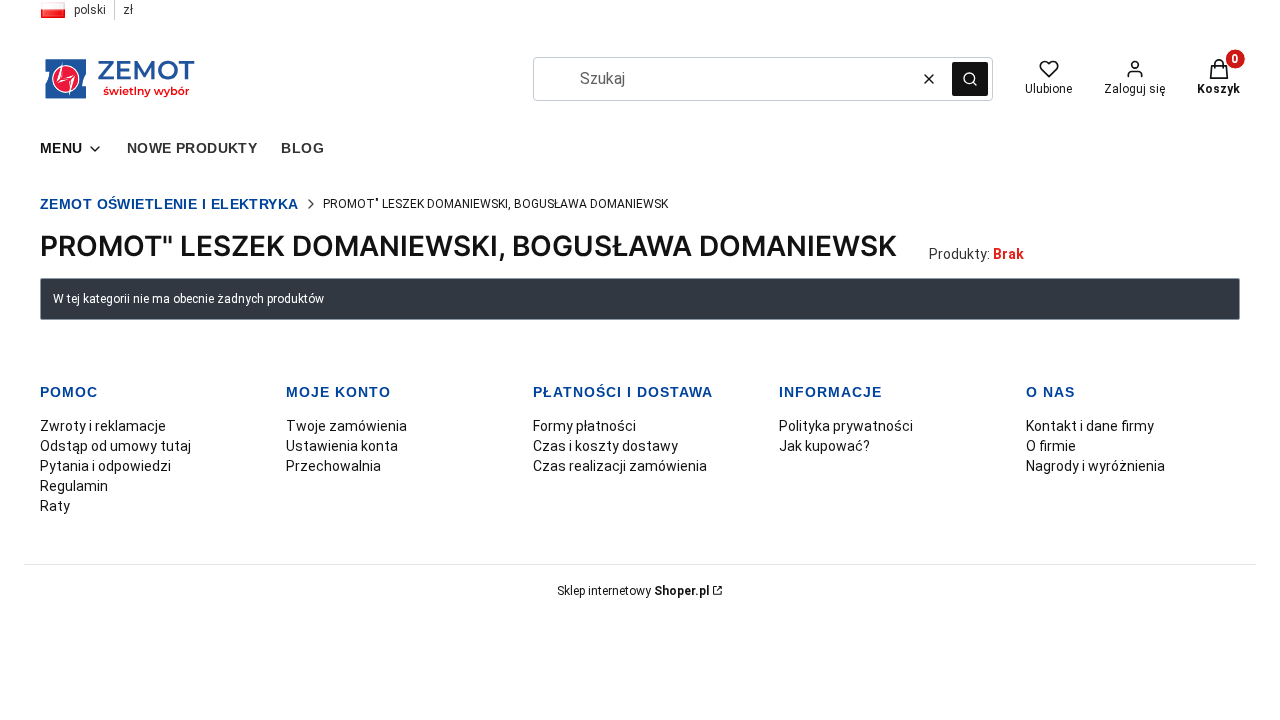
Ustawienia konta (342, 446)
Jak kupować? (824, 446)
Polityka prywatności (846, 426)
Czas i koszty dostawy (605, 446)
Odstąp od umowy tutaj (115, 446)
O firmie (1051, 446)
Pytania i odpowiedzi (105, 466)
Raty (55, 506)
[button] (970, 79)
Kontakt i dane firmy (1090, 426)
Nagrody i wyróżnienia (1095, 466)
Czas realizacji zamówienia (620, 466)
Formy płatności (584, 426)
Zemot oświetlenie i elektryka (169, 204)
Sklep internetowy (633, 591)
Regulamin (74, 486)
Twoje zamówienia (346, 426)
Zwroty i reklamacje (103, 426)
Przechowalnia (333, 466)
